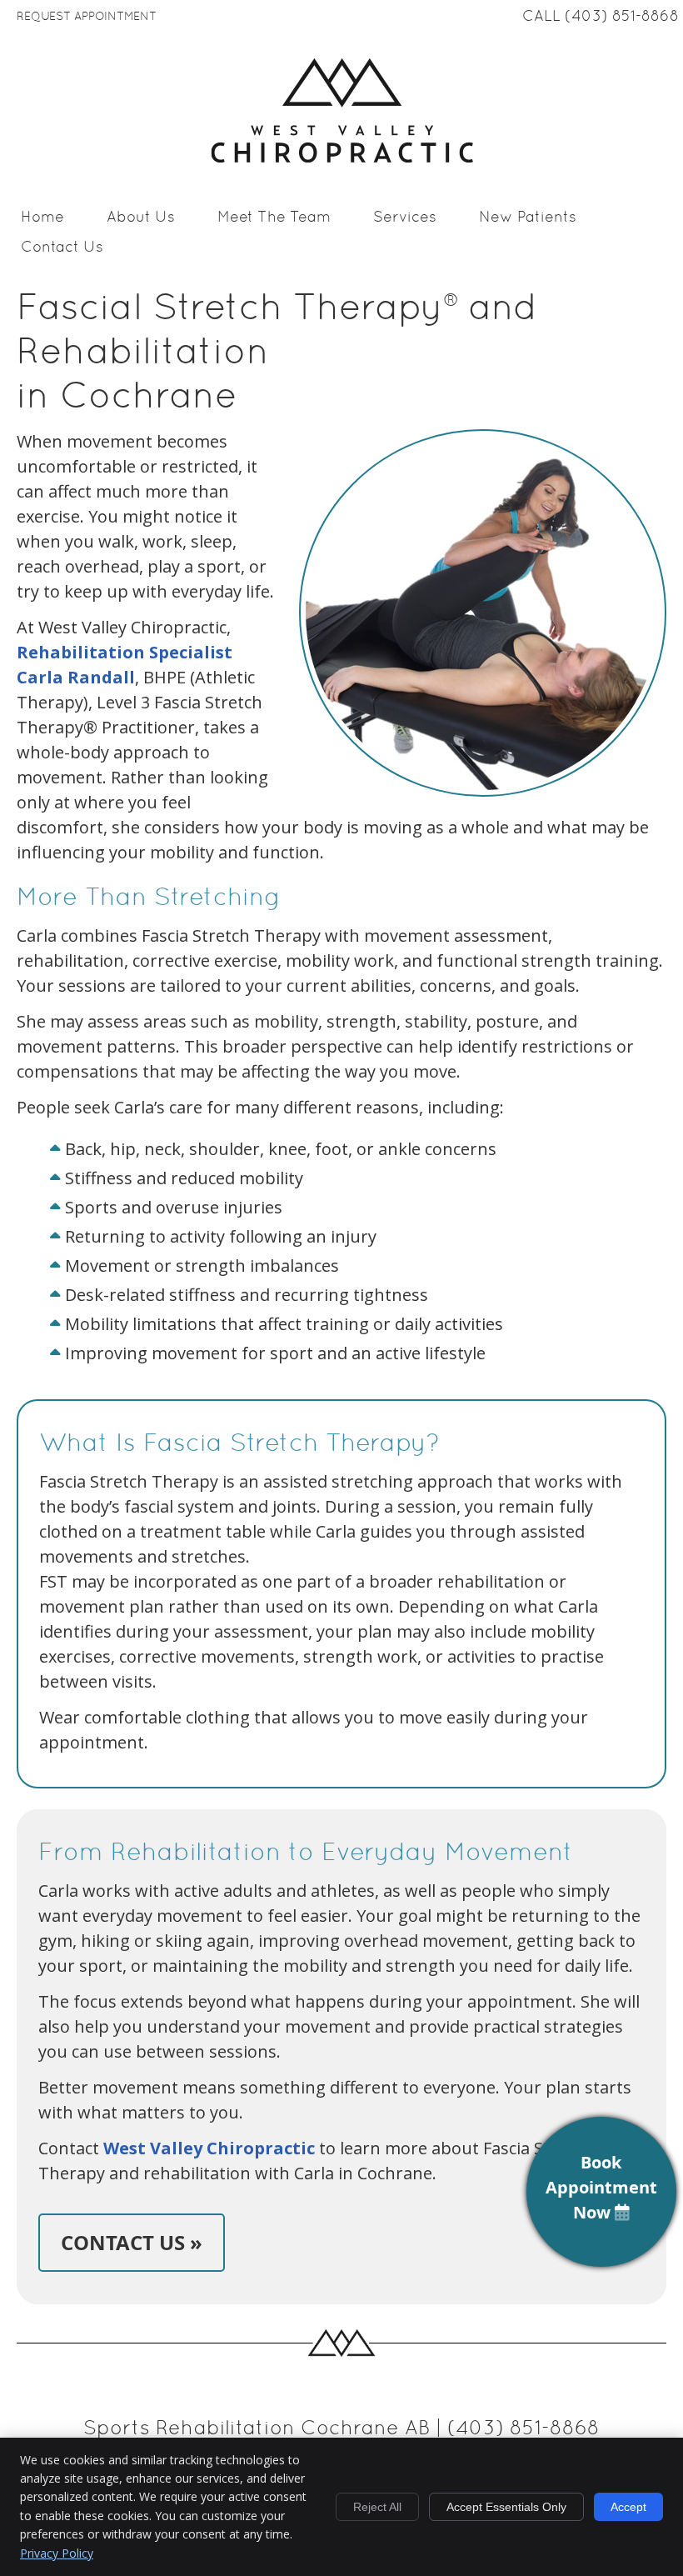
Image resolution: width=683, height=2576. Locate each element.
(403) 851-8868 (622, 17)
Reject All (377, 2507)
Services (405, 218)
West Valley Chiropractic (209, 2148)
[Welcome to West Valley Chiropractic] (342, 157)
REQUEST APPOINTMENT (87, 17)
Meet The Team (274, 218)
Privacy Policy (57, 2553)
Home (42, 218)
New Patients (528, 218)
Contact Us (62, 248)
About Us (141, 218)
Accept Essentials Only (506, 2507)
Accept (628, 2507)
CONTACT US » (132, 2243)
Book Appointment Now (601, 2187)
